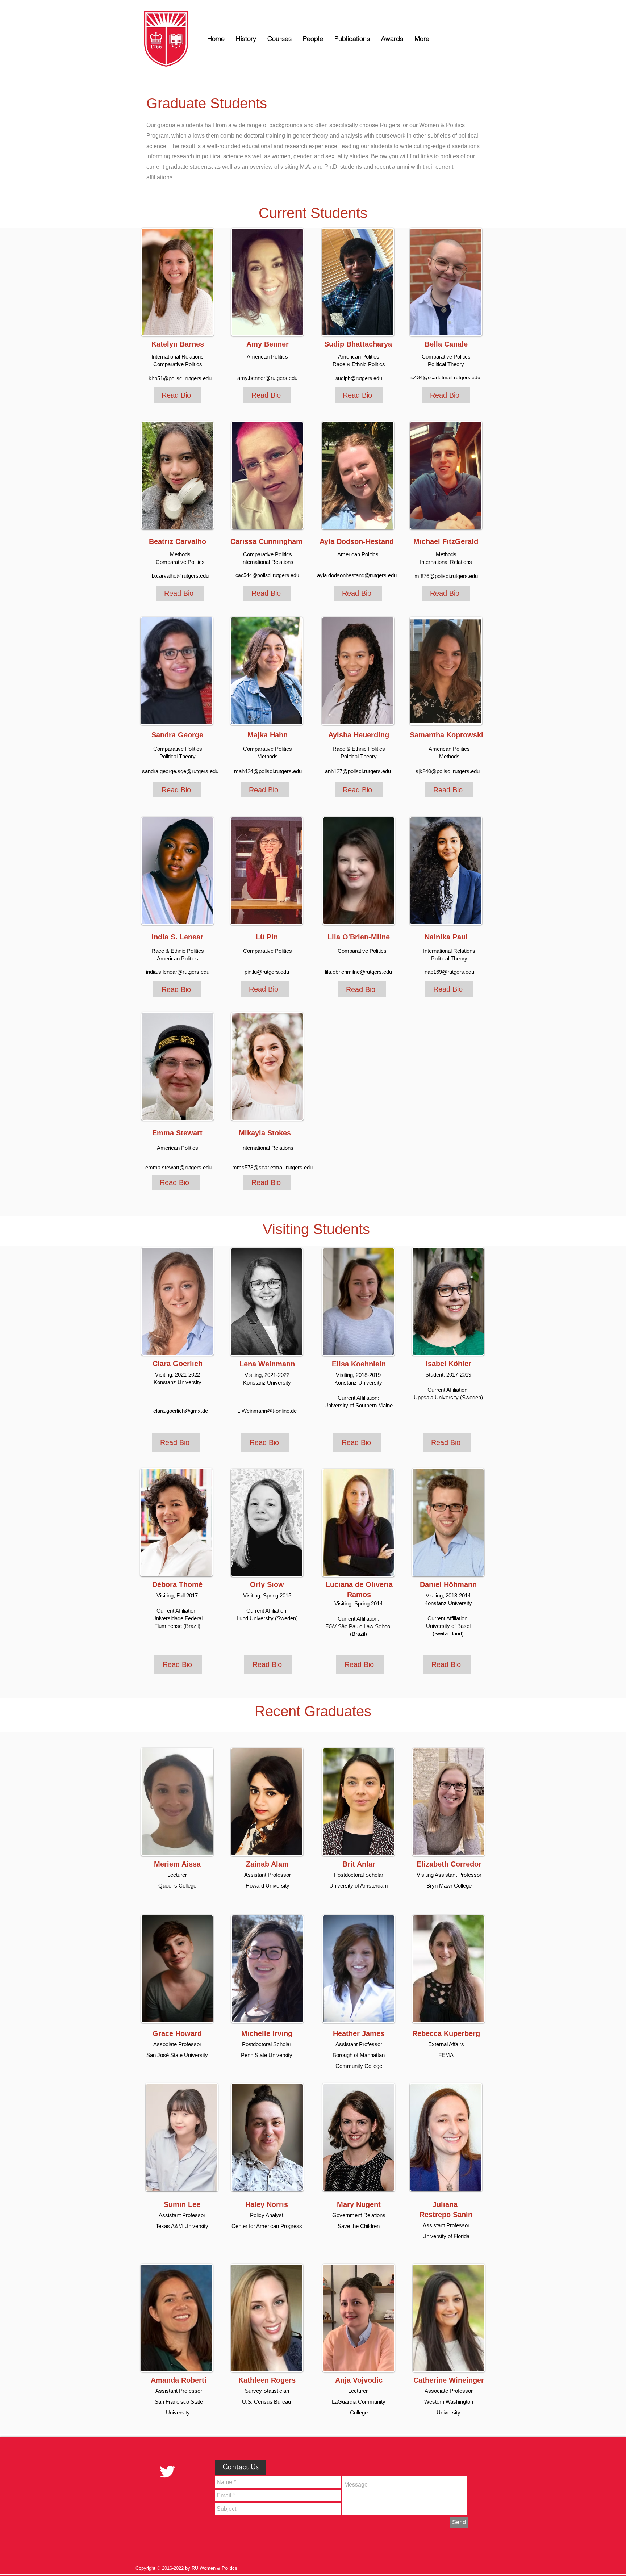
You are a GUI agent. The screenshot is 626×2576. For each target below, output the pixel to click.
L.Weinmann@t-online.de (267, 1411)
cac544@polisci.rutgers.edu (267, 575)
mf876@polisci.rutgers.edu (446, 576)
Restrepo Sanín (446, 2215)
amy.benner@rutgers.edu (267, 378)
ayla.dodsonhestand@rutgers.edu (357, 575)
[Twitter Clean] (167, 2472)
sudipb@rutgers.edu (359, 378)
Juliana (446, 2204)
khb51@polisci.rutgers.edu (180, 378)
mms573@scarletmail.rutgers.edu (272, 1167)
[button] (313, 39)
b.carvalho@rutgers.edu (180, 576)
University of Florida (446, 2236)
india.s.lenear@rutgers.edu (178, 972)
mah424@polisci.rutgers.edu (268, 771)
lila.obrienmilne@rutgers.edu (358, 972)
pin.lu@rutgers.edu (267, 972)
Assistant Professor (446, 2225)
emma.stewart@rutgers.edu (178, 1167)
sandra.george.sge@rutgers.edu (180, 771)
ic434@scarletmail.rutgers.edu (445, 377)
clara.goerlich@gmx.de (181, 1411)
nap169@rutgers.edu (449, 972)
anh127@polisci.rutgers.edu (358, 771)
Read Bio (176, 395)
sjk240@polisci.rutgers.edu (448, 771)
